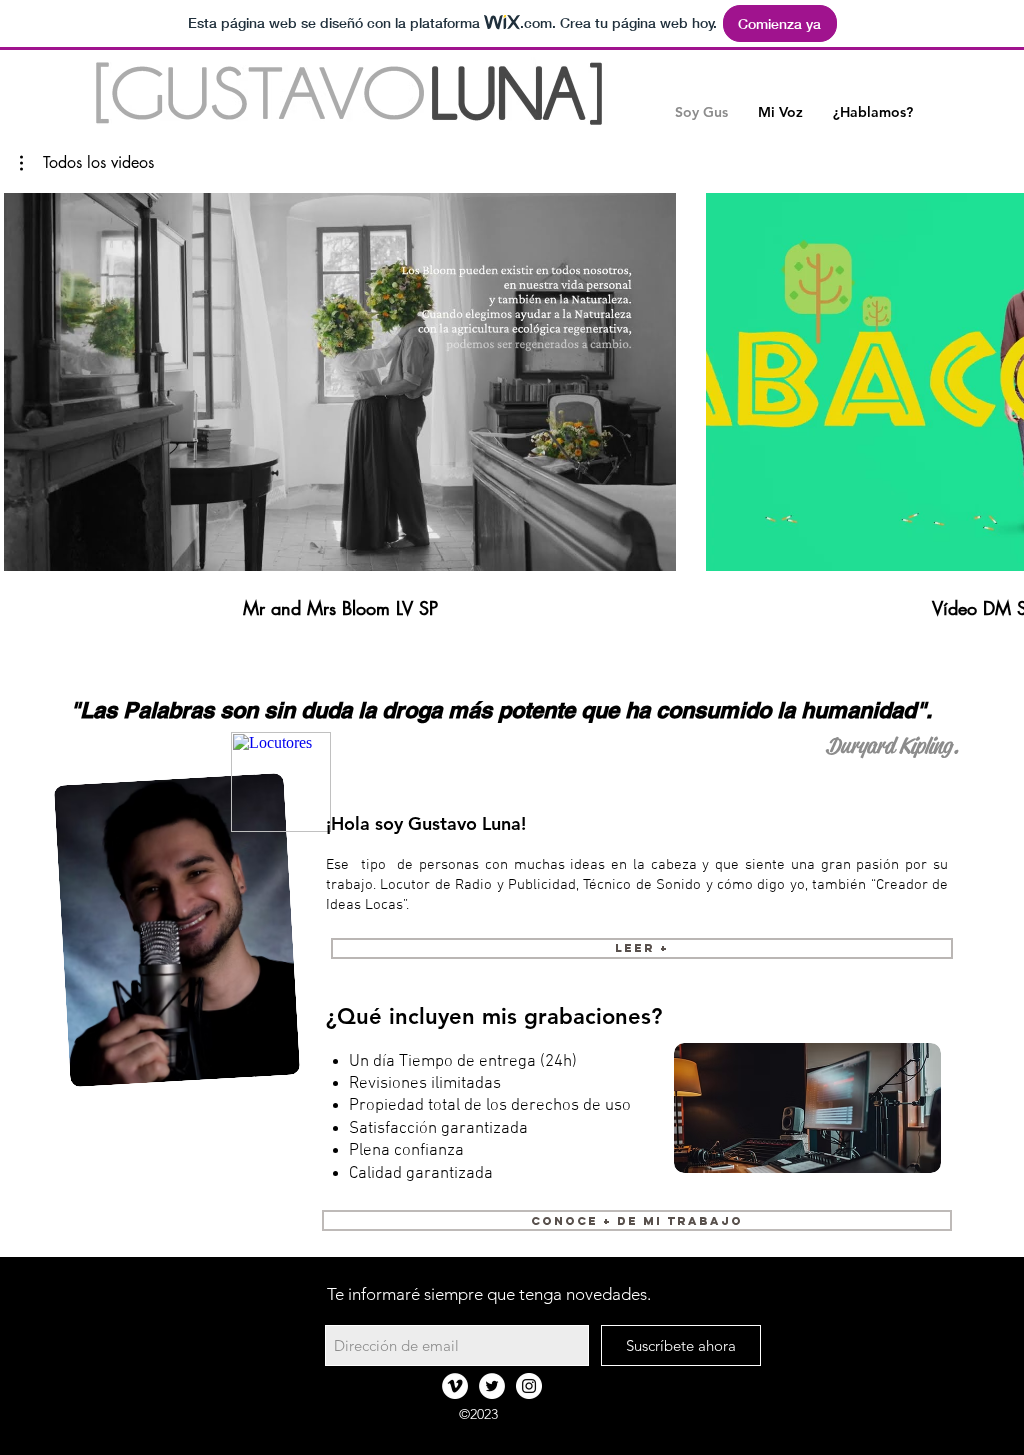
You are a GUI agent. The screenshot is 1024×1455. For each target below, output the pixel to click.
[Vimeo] (455, 1386)
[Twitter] (492, 1386)
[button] (780, 112)
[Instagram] (529, 1386)
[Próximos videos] (996, 378)
